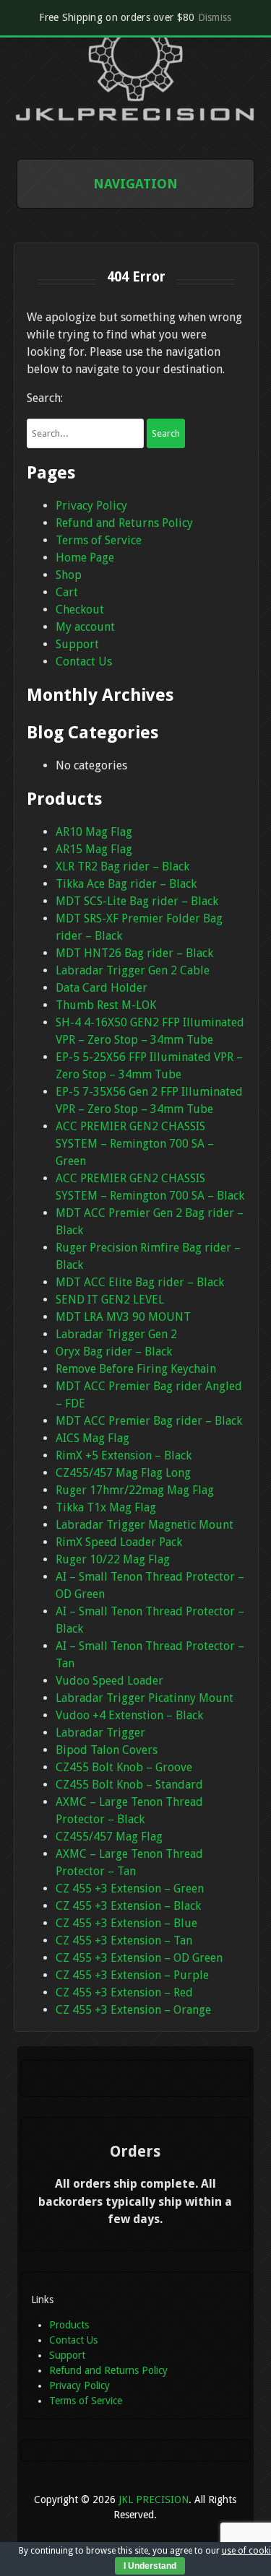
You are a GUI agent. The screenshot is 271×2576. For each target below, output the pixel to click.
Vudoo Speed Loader (109, 1681)
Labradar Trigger (100, 1733)
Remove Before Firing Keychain (136, 1369)
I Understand (150, 2566)
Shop (69, 575)
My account (85, 627)
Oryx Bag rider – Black (114, 1352)
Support (77, 644)
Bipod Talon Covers (107, 1750)
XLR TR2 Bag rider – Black (122, 866)
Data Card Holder (102, 988)
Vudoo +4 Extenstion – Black (129, 1715)
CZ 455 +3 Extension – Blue (126, 1923)
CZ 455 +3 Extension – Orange (133, 2010)
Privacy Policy (91, 506)
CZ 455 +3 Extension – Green (130, 1889)
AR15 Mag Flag (94, 849)
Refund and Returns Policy (124, 523)
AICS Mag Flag (93, 1438)
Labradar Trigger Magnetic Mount (145, 1525)
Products (69, 2325)
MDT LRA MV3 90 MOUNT (123, 1317)
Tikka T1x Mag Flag (106, 1507)
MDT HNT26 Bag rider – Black (134, 953)
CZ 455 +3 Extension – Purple (132, 1975)
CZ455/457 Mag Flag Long (123, 1473)
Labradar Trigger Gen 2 (116, 1334)
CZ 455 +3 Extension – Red (124, 1992)
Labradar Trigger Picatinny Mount (145, 1698)
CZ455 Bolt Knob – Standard (129, 1785)
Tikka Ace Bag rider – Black (126, 884)
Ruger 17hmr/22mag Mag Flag (135, 1490)
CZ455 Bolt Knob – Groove (124, 1767)
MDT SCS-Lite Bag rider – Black (137, 901)
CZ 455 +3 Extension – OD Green (139, 1958)
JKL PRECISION (154, 2499)
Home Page (85, 558)
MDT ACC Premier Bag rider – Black (149, 1421)
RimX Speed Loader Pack (119, 1542)
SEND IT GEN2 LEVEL (110, 1300)
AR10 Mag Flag (94, 832)
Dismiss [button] (215, 17)
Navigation (135, 184)
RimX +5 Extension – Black (124, 1455)
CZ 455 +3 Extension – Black (128, 1906)
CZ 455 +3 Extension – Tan (124, 1940)
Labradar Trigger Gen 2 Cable (133, 970)
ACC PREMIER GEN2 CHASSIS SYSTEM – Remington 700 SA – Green (135, 1144)
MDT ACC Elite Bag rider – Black (140, 1282)
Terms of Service (99, 540)
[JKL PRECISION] (136, 117)
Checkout (80, 610)
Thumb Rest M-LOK (106, 1005)
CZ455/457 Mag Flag (109, 1837)
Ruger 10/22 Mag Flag (113, 1559)
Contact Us (84, 662)
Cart (67, 592)
